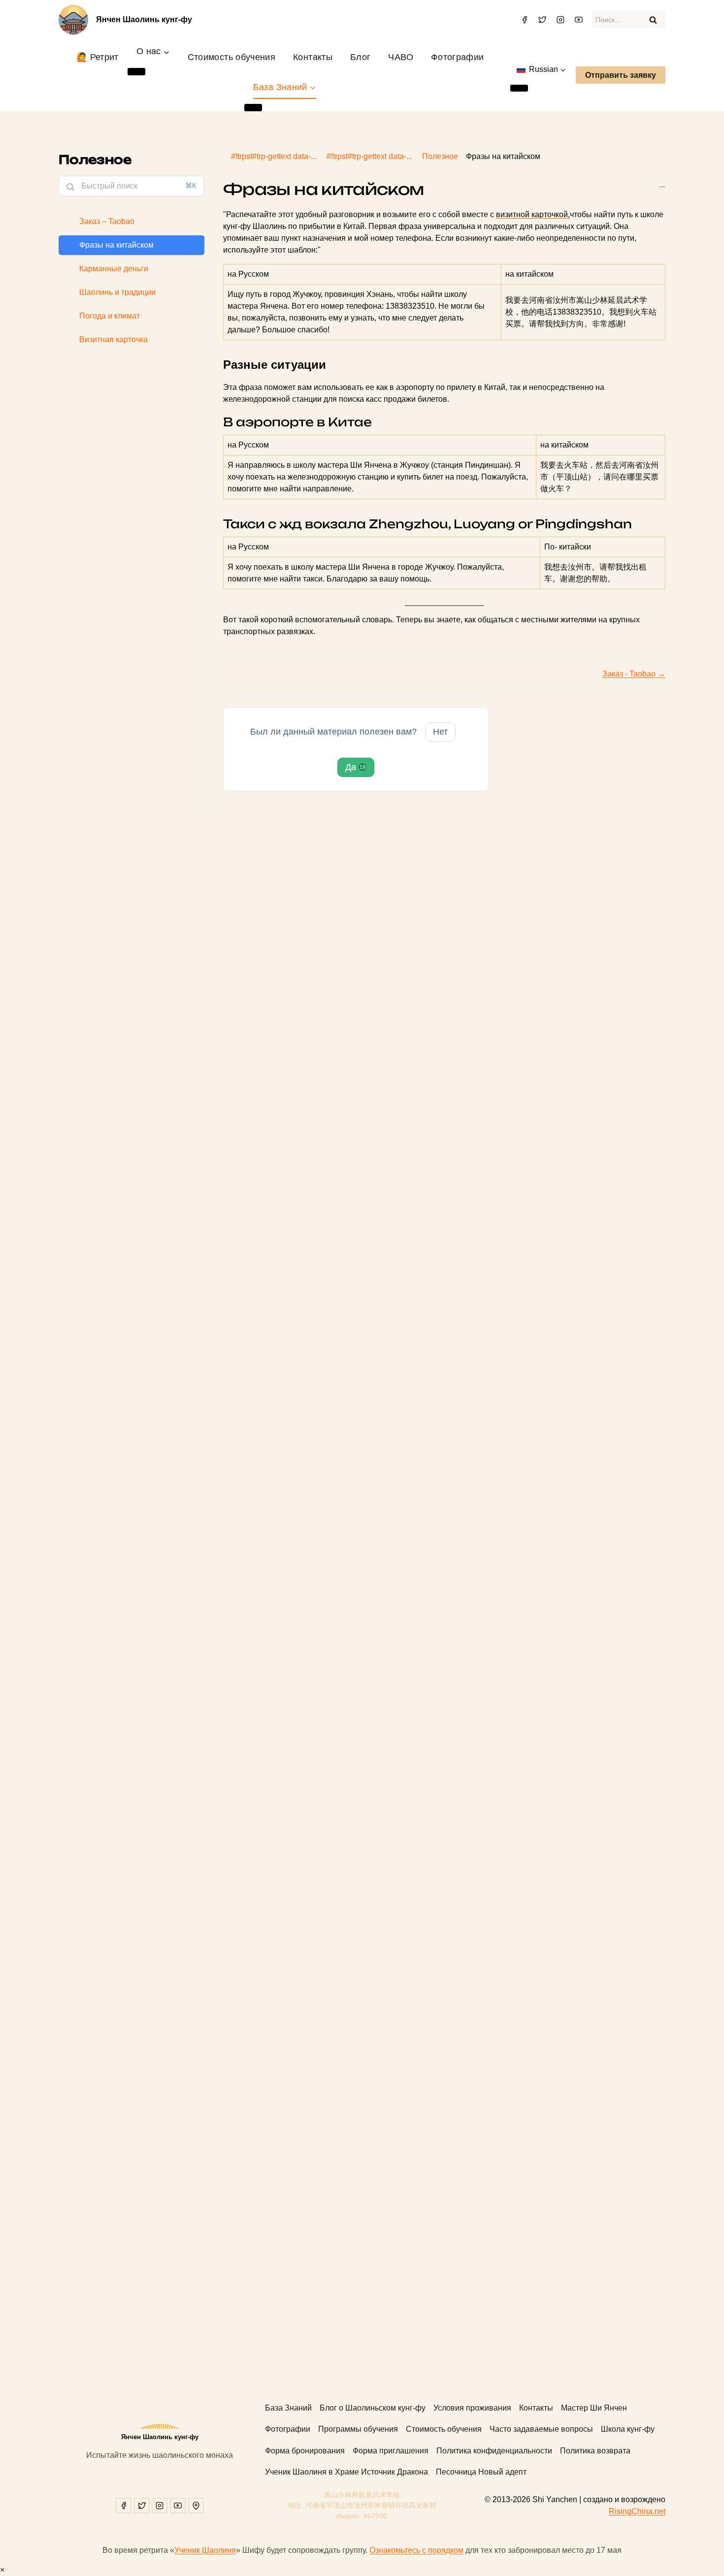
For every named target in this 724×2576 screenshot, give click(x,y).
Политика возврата (595, 2451)
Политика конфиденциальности (494, 2451)
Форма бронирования (305, 2451)
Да (355, 767)
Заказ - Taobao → (634, 674)
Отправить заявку (621, 75)
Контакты (313, 57)
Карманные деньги (114, 269)
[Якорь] (331, 365)
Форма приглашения (391, 2451)
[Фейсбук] (525, 20)
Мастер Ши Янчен (594, 2408)
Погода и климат (110, 316)
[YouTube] (579, 20)
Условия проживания (472, 2408)
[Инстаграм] (560, 20)
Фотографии (458, 57)
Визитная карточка (114, 339)
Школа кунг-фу (628, 2429)
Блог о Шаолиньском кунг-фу (373, 2408)
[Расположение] (196, 2506)
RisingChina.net (637, 2511)
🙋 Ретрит (98, 57)
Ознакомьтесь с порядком (416, 2550)
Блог (360, 57)
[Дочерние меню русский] (519, 88)
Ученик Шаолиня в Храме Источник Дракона (346, 2472)
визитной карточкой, (533, 214)
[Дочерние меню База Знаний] (253, 107)
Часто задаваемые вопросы (541, 2429)
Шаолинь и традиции (117, 292)
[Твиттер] (542, 20)
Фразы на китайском (116, 245)
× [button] (2, 2570)
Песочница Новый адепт (481, 2472)
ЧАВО (400, 57)
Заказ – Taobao (107, 221)
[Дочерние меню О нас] (136, 71)
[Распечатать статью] (662, 183)
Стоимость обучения (231, 57)
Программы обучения (358, 2429)
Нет (440, 732)
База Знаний (288, 2408)
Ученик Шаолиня (205, 2550)
